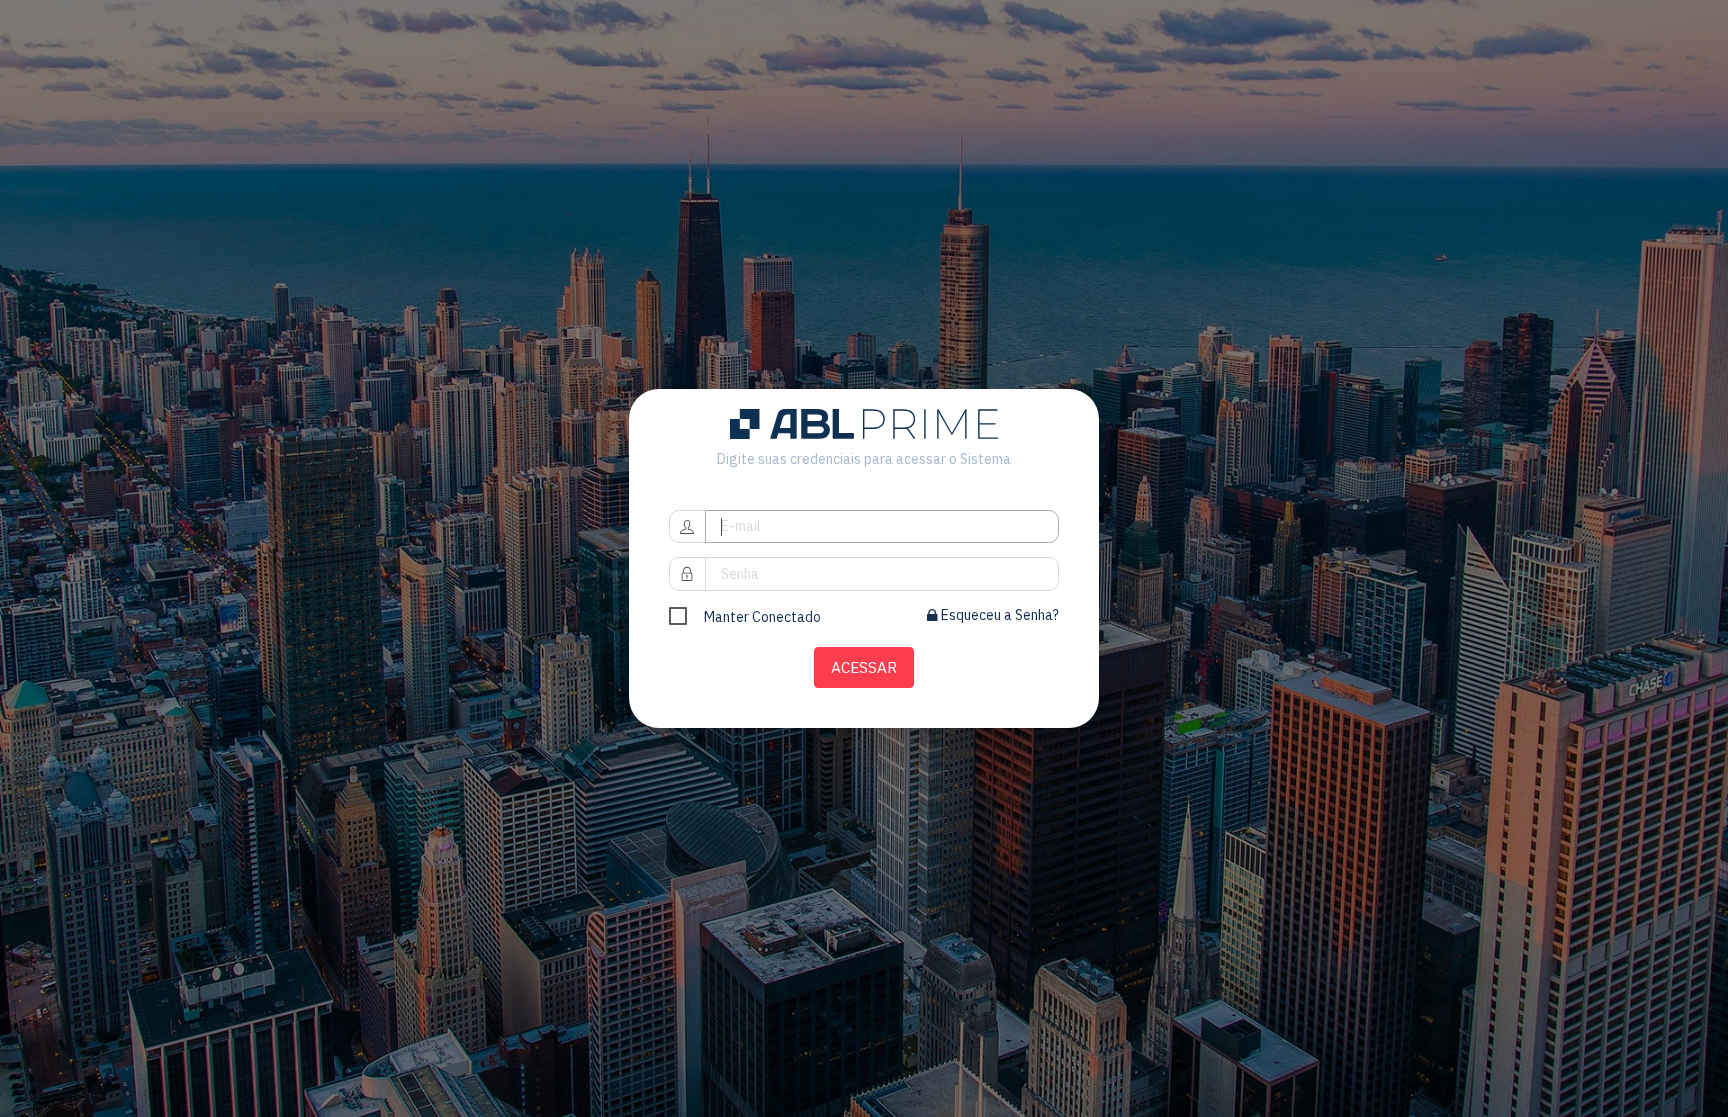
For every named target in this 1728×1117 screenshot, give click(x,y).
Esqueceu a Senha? (998, 615)
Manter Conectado (762, 617)
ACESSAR (864, 667)
